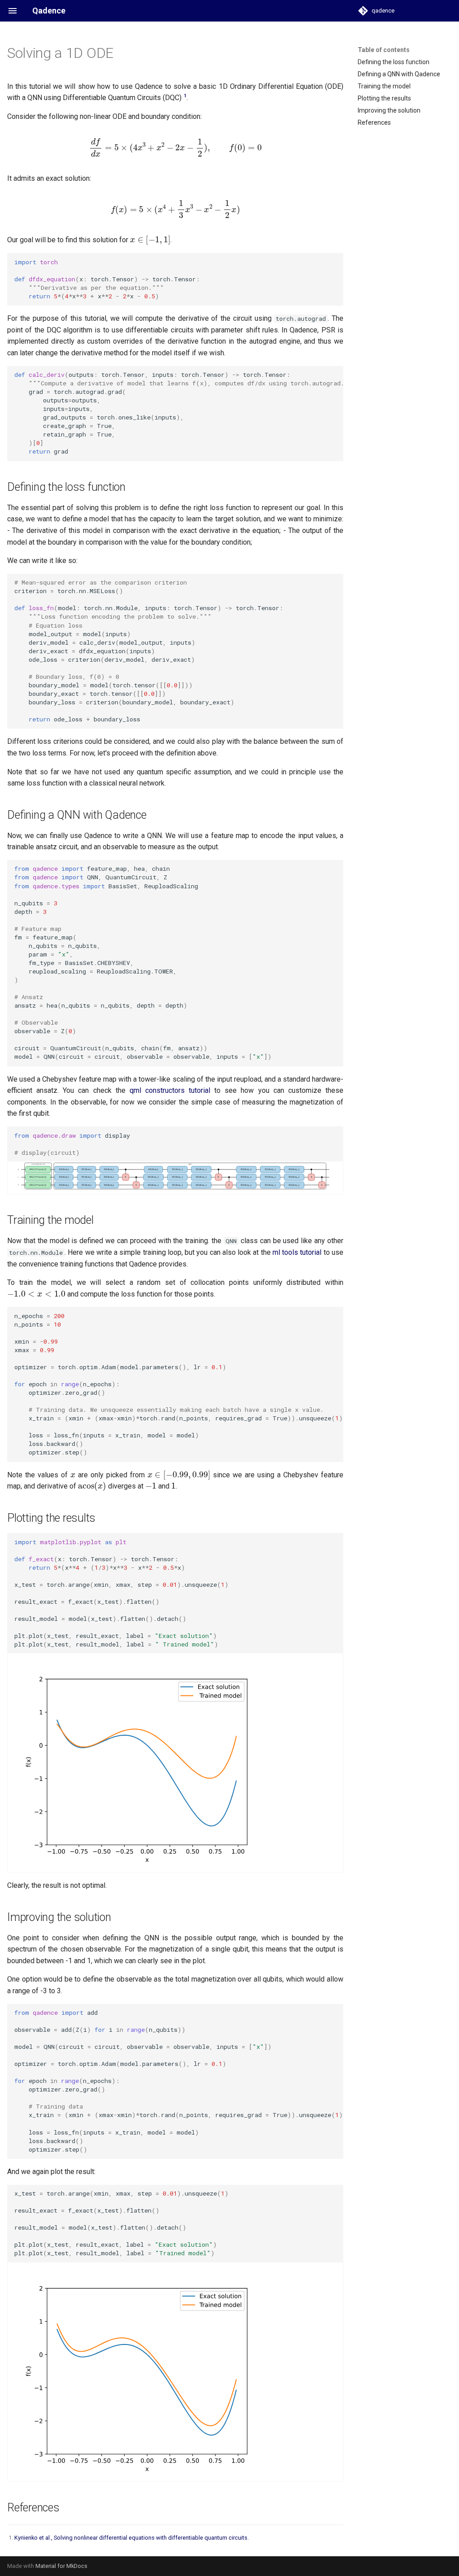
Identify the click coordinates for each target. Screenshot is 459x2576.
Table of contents (384, 50)
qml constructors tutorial (170, 1090)
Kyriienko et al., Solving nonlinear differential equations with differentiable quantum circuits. (132, 2538)
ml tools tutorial (297, 1252)
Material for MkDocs (61, 2566)
